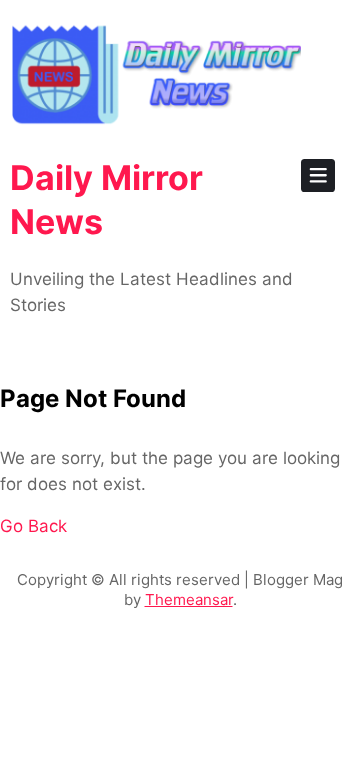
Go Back (33, 526)
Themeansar (189, 599)
